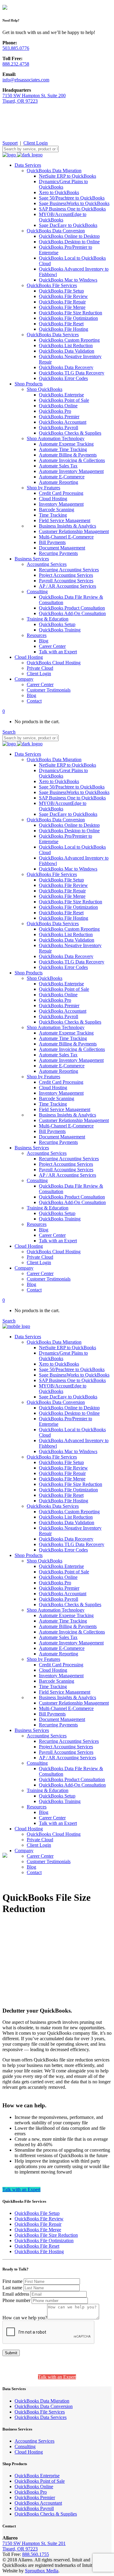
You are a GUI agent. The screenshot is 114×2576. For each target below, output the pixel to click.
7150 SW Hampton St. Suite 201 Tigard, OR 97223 (34, 2546)
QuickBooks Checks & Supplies (46, 2514)
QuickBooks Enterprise (37, 2476)
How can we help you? (25, 2318)
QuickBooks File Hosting (39, 2251)
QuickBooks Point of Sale (40, 2481)
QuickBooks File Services (40, 2412)
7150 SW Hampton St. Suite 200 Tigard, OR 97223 (34, 98)
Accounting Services (35, 2441)
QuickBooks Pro (31, 2492)
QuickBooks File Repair (38, 2224)
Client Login (36, 143)
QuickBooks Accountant (38, 2503)
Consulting (25, 2446)
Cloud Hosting (29, 2452)
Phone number (16, 2300)
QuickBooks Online (34, 2487)
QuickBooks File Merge (38, 2230)
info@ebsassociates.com (26, 80)
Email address (16, 2294)
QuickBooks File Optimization (44, 2241)
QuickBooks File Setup (37, 2213)
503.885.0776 (16, 48)
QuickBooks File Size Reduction (46, 2235)
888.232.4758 (16, 64)
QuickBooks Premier (35, 2497)
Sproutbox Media (42, 2571)
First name (12, 2281)
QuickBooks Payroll (34, 2508)
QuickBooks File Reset (37, 2246)
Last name (12, 2288)
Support (10, 143)
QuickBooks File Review (39, 2219)
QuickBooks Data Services (41, 2417)
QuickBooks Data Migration (42, 2401)
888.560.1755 (36, 2554)
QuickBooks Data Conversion (44, 2406)
